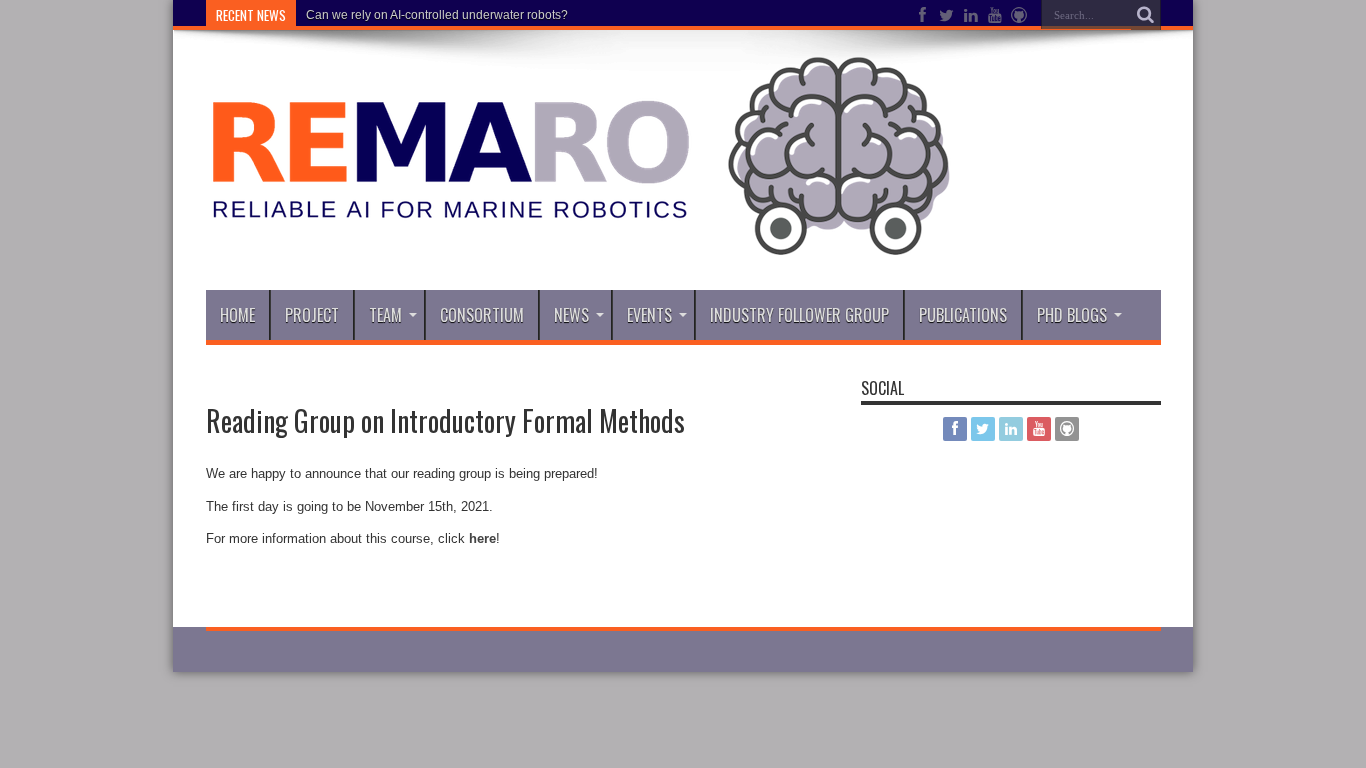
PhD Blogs (1072, 315)
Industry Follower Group (799, 315)
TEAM (385, 315)
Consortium (482, 315)
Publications (963, 315)
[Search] (1146, 15)
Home (237, 315)
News (571, 315)
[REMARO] (578, 240)
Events (649, 315)
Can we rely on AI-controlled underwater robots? (437, 15)
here (482, 538)
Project (312, 315)
